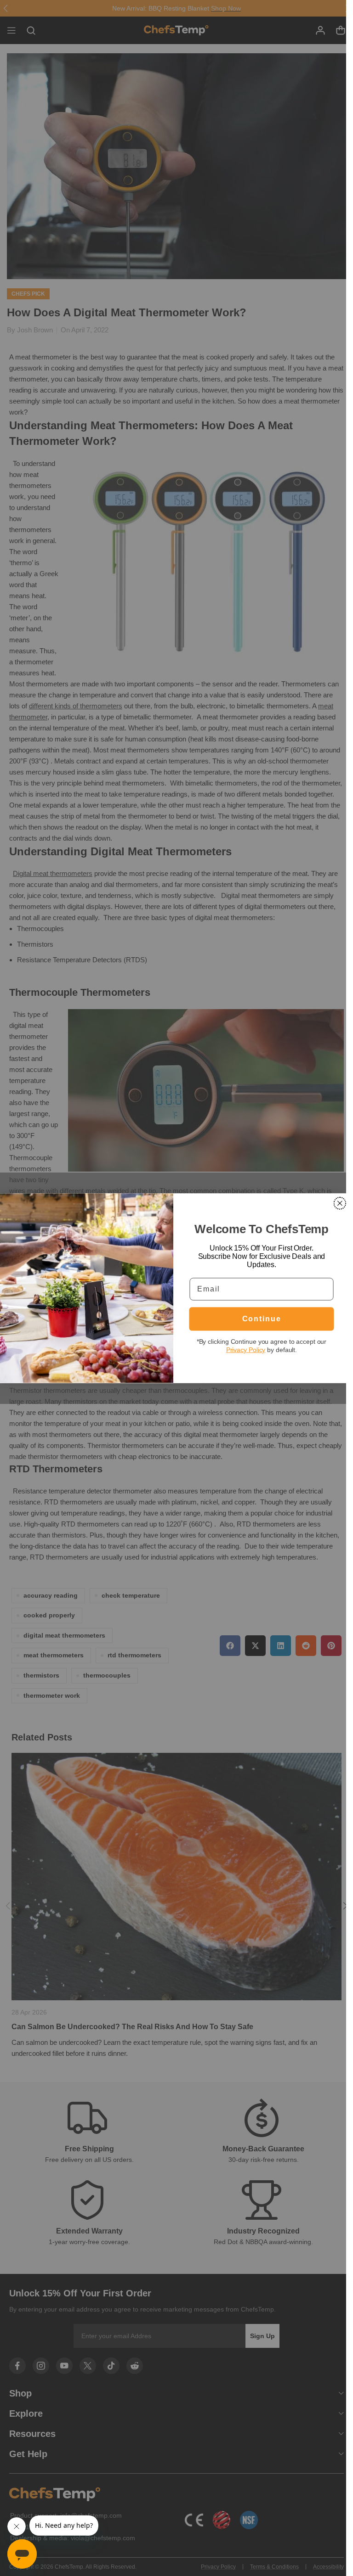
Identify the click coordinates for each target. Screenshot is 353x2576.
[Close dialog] (340, 1203)
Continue (261, 1319)
